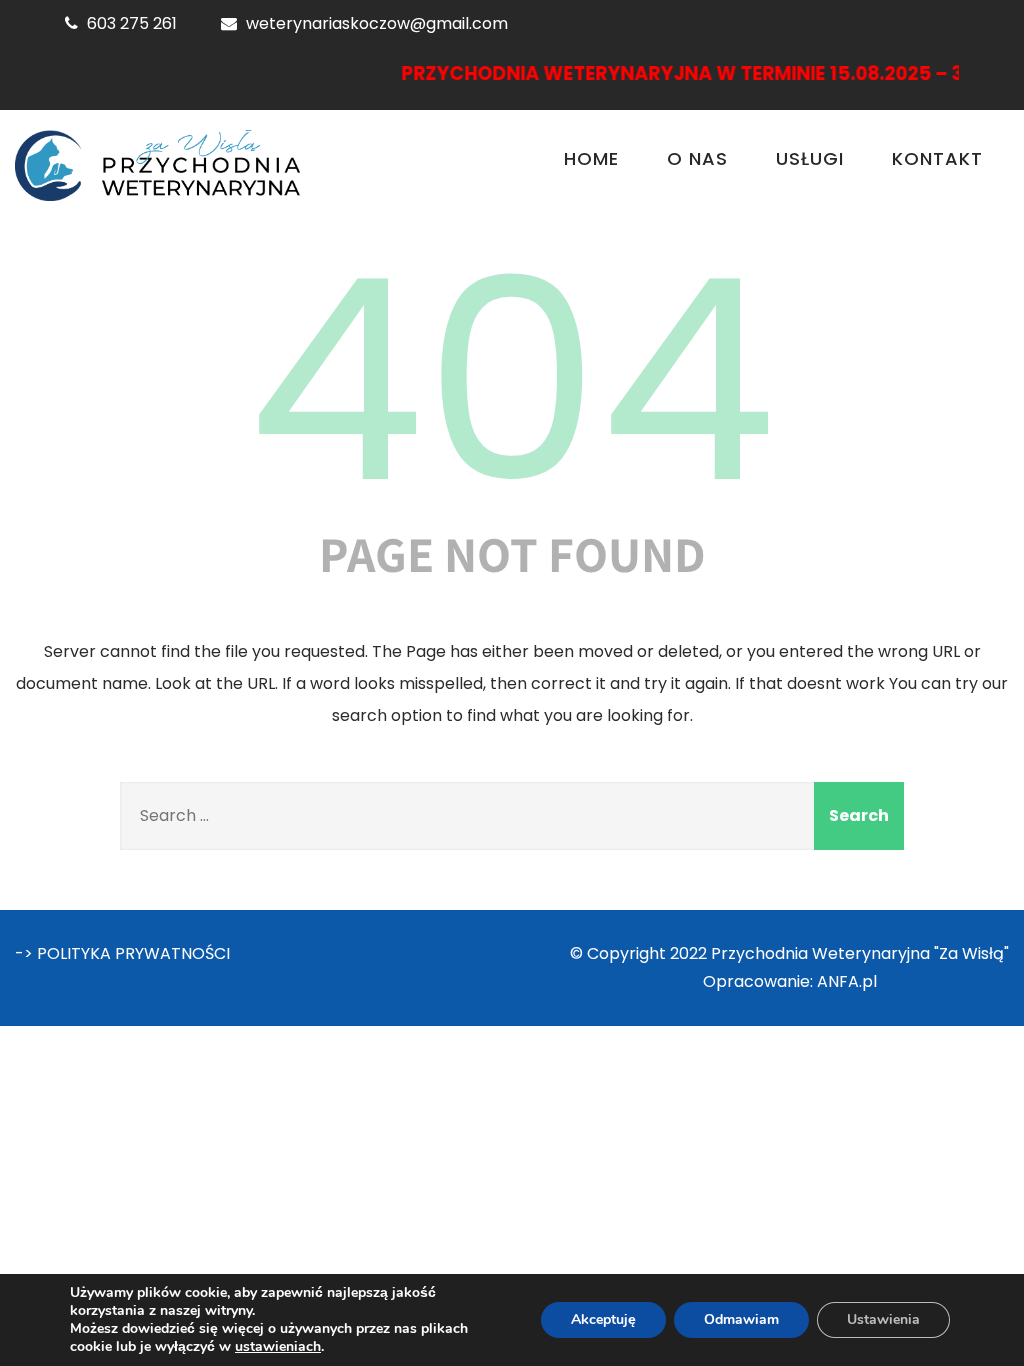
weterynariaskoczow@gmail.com (377, 23)
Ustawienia (883, 1319)
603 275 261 (132, 23)
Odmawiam (741, 1319)
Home (591, 158)
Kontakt (937, 158)
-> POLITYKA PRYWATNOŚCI (122, 953)
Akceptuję (603, 1319)
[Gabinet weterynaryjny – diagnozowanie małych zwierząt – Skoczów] (157, 165)
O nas (697, 158)
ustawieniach (278, 1347)
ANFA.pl (847, 981)
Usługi (810, 158)
